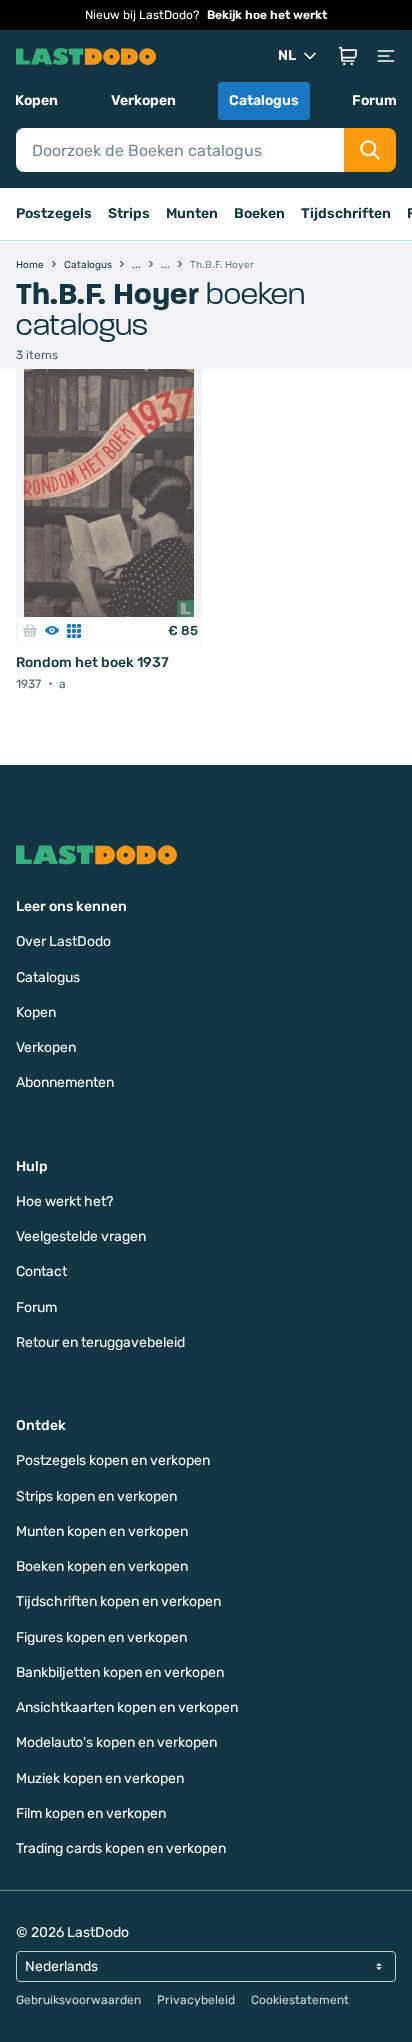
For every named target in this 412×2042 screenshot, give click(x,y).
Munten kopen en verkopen (102, 1531)
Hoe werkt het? (64, 1201)
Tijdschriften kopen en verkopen (118, 1601)
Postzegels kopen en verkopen (113, 1460)
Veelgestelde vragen (81, 1236)
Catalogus (264, 100)
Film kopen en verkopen (91, 1813)
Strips (129, 213)
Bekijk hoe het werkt (267, 15)
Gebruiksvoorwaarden (78, 2000)
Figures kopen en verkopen (101, 1637)
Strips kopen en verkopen (96, 1496)
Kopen (36, 100)
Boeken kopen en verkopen (102, 1566)
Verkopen (143, 100)
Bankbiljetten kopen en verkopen (120, 1672)
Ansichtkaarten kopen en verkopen (127, 1707)
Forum (374, 100)
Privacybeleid (196, 2000)
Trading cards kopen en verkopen (121, 1848)
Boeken (259, 213)
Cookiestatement (300, 2000)
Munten (192, 213)
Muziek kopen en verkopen (100, 1778)
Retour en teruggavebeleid (100, 1342)
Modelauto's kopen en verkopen (116, 1742)
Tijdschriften (346, 213)
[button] (348, 56)
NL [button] (287, 55)
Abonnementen (65, 1082)
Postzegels (54, 213)
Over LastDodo (63, 941)
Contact (41, 1271)
